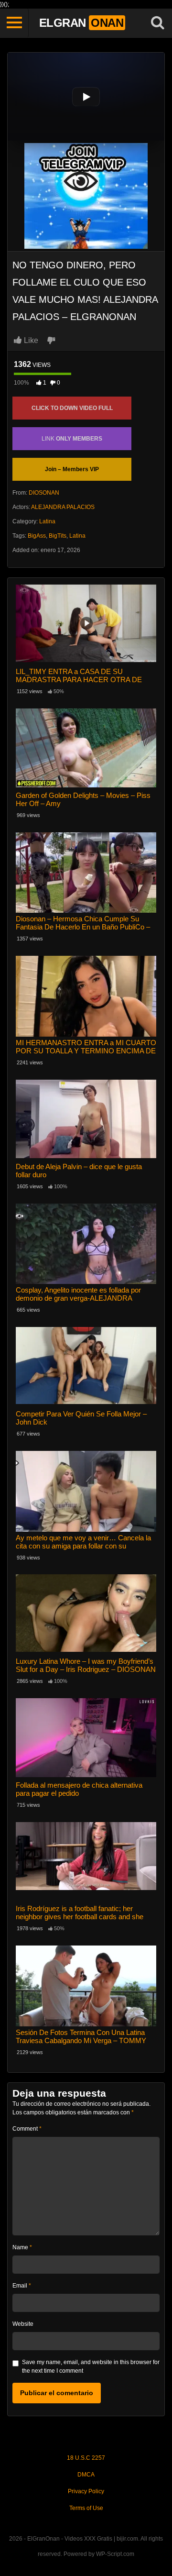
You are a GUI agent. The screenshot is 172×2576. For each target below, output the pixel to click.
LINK (72, 439)
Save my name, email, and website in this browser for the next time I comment (91, 2366)
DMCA (86, 2475)
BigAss (37, 536)
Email (22, 2286)
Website (23, 2324)
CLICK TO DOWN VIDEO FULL (72, 408)
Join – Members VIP (72, 469)
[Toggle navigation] (14, 23)
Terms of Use (86, 2508)
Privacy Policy (86, 2491)
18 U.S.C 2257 (86, 2458)
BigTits (58, 536)
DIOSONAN (44, 493)
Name (22, 2247)
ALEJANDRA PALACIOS (63, 507)
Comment (27, 2129)
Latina (47, 521)
